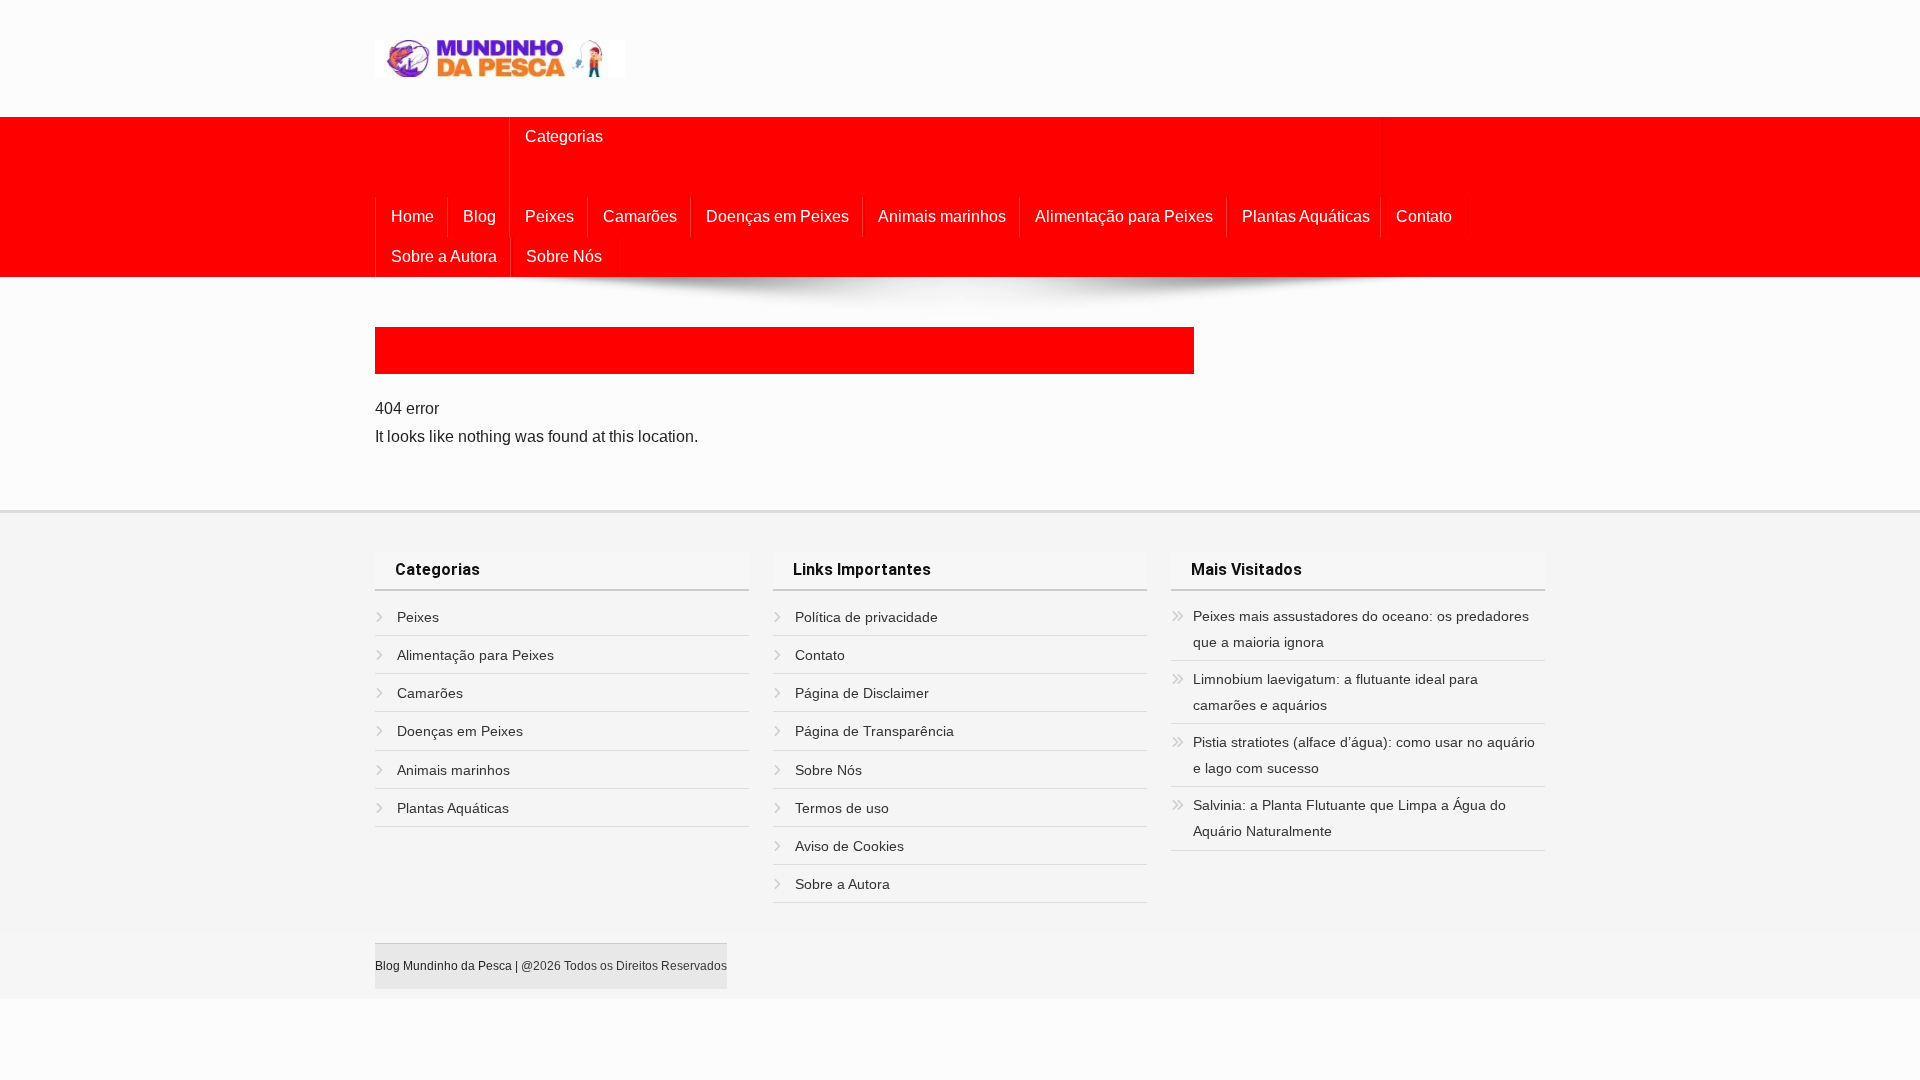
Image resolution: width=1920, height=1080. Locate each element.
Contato (1424, 216)
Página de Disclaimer (862, 693)
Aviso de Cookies (849, 846)
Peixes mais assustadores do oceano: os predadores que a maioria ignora (1361, 629)
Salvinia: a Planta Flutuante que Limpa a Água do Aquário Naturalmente (1349, 818)
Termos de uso (842, 808)
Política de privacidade (866, 617)
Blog (479, 216)
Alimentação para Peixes (1124, 216)
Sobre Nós (564, 256)
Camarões (640, 216)
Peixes (549, 216)
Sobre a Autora (444, 256)
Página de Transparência (874, 731)
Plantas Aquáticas (1306, 216)
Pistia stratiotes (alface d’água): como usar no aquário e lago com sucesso (1364, 755)
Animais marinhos (942, 216)
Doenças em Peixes (777, 216)
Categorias (564, 136)
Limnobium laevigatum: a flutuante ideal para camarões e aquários (1335, 692)
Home (412, 216)
